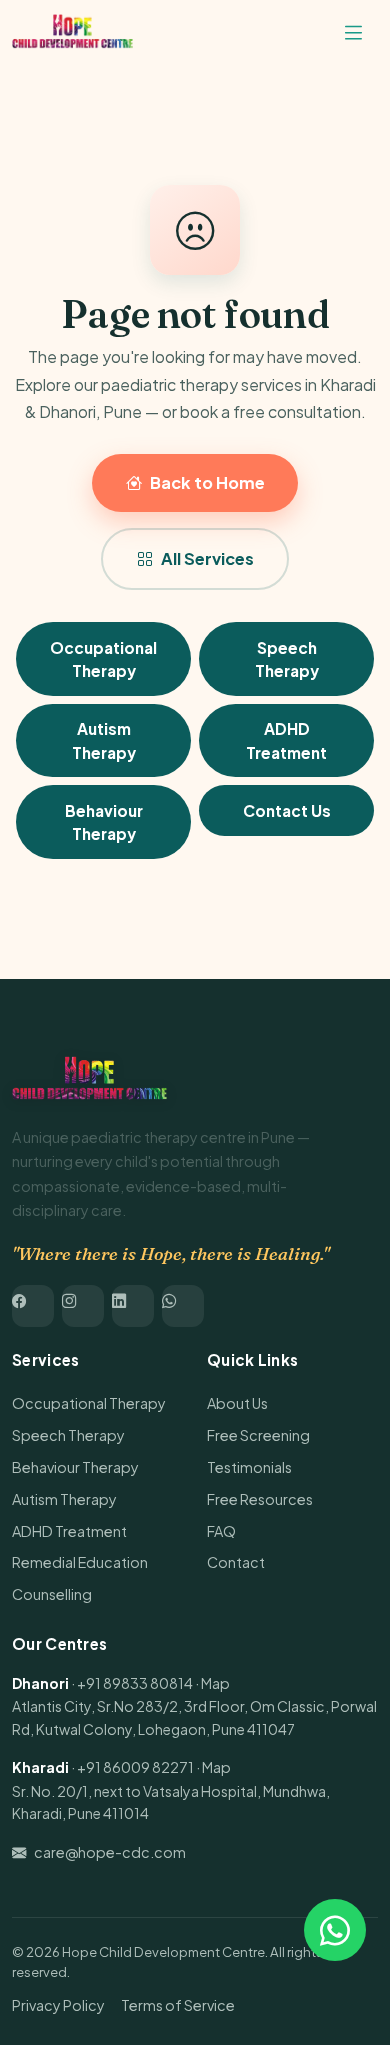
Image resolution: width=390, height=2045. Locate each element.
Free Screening (258, 1435)
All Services (207, 558)
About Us (237, 1403)
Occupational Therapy (103, 659)
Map (215, 1683)
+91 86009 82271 (135, 1767)
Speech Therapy (287, 659)
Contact (236, 1562)
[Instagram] (83, 1306)
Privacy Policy (58, 2005)
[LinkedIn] (133, 1306)
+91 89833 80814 (135, 1683)
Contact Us (287, 810)
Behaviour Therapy (104, 822)
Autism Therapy (104, 740)
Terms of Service (178, 2005)
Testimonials (249, 1467)
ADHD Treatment (286, 740)
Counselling (52, 1594)
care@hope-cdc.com (110, 1852)
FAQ (221, 1531)
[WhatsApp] (183, 1306)
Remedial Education (80, 1562)
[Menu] (353, 33)
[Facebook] (33, 1306)
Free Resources (260, 1499)
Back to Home (207, 482)
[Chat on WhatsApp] (335, 1930)
